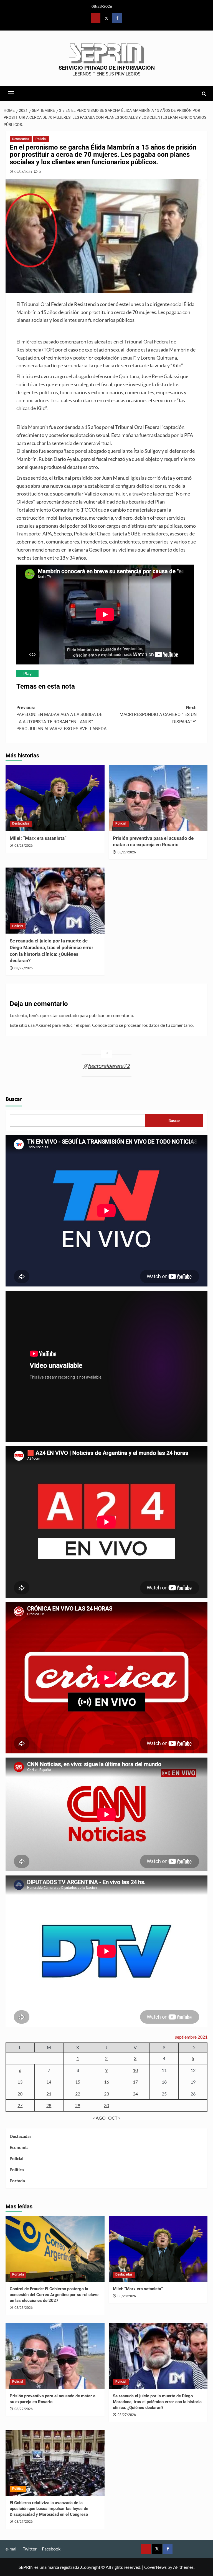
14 (49, 2082)
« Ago (99, 2118)
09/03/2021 (23, 172)
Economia (19, 2147)
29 (78, 2105)
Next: (158, 715)
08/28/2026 (24, 846)
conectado (69, 1015)
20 (20, 2094)
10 (135, 2070)
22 (78, 2094)
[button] (11, 93)
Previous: (61, 718)
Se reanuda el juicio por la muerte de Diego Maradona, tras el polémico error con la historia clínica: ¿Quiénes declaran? (157, 2402)
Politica (17, 2170)
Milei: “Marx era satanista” (38, 838)
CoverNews (155, 2567)
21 (49, 2094)
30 (106, 2105)
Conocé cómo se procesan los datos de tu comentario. (143, 1025)
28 (49, 2105)
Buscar (14, 1099)
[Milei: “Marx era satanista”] (55, 798)
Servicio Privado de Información (107, 68)
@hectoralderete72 (107, 1066)
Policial (41, 139)
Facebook (51, 2549)
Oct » (114, 2118)
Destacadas (21, 139)
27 (20, 2105)
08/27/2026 (127, 852)
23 (106, 2094)
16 (106, 2082)
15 (78, 2082)
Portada (17, 2181)
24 (135, 2094)
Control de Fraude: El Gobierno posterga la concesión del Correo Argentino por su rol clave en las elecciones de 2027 (54, 2295)
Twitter (30, 2549)
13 (20, 2082)
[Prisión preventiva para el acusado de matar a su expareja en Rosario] (158, 798)
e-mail (12, 2549)
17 (135, 2082)
